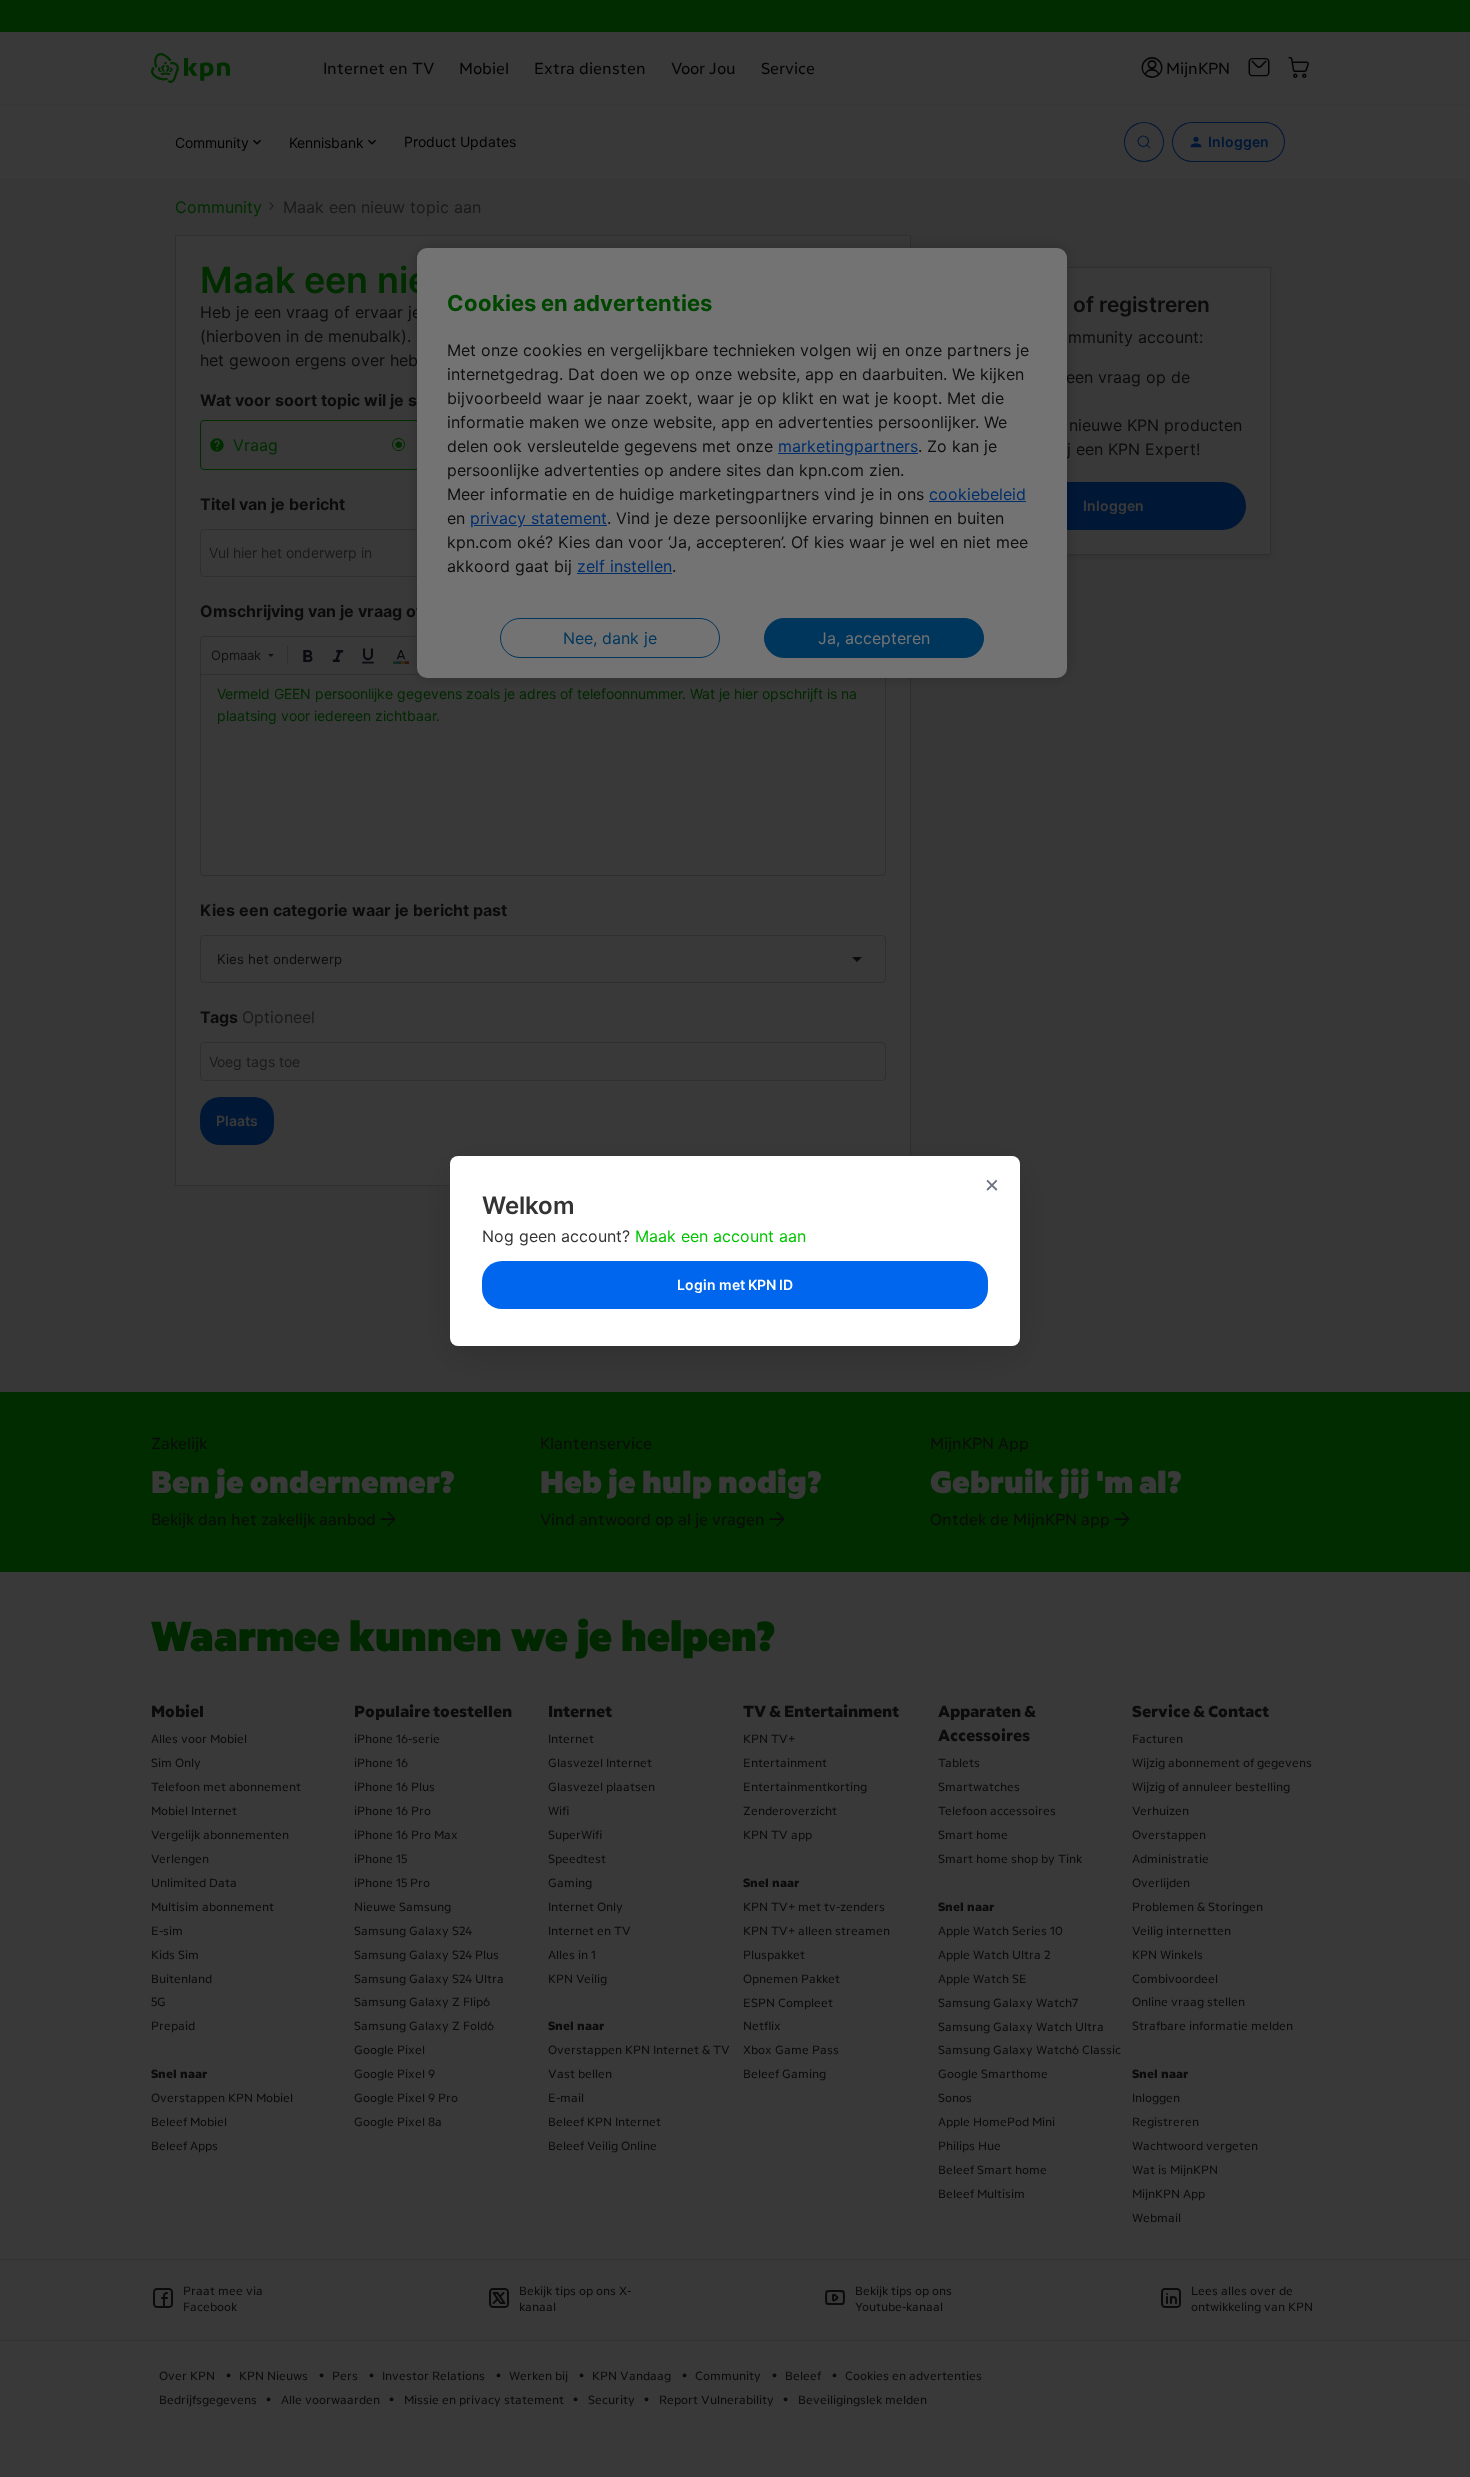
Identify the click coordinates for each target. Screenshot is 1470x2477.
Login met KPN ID (735, 1284)
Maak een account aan (720, 1236)
